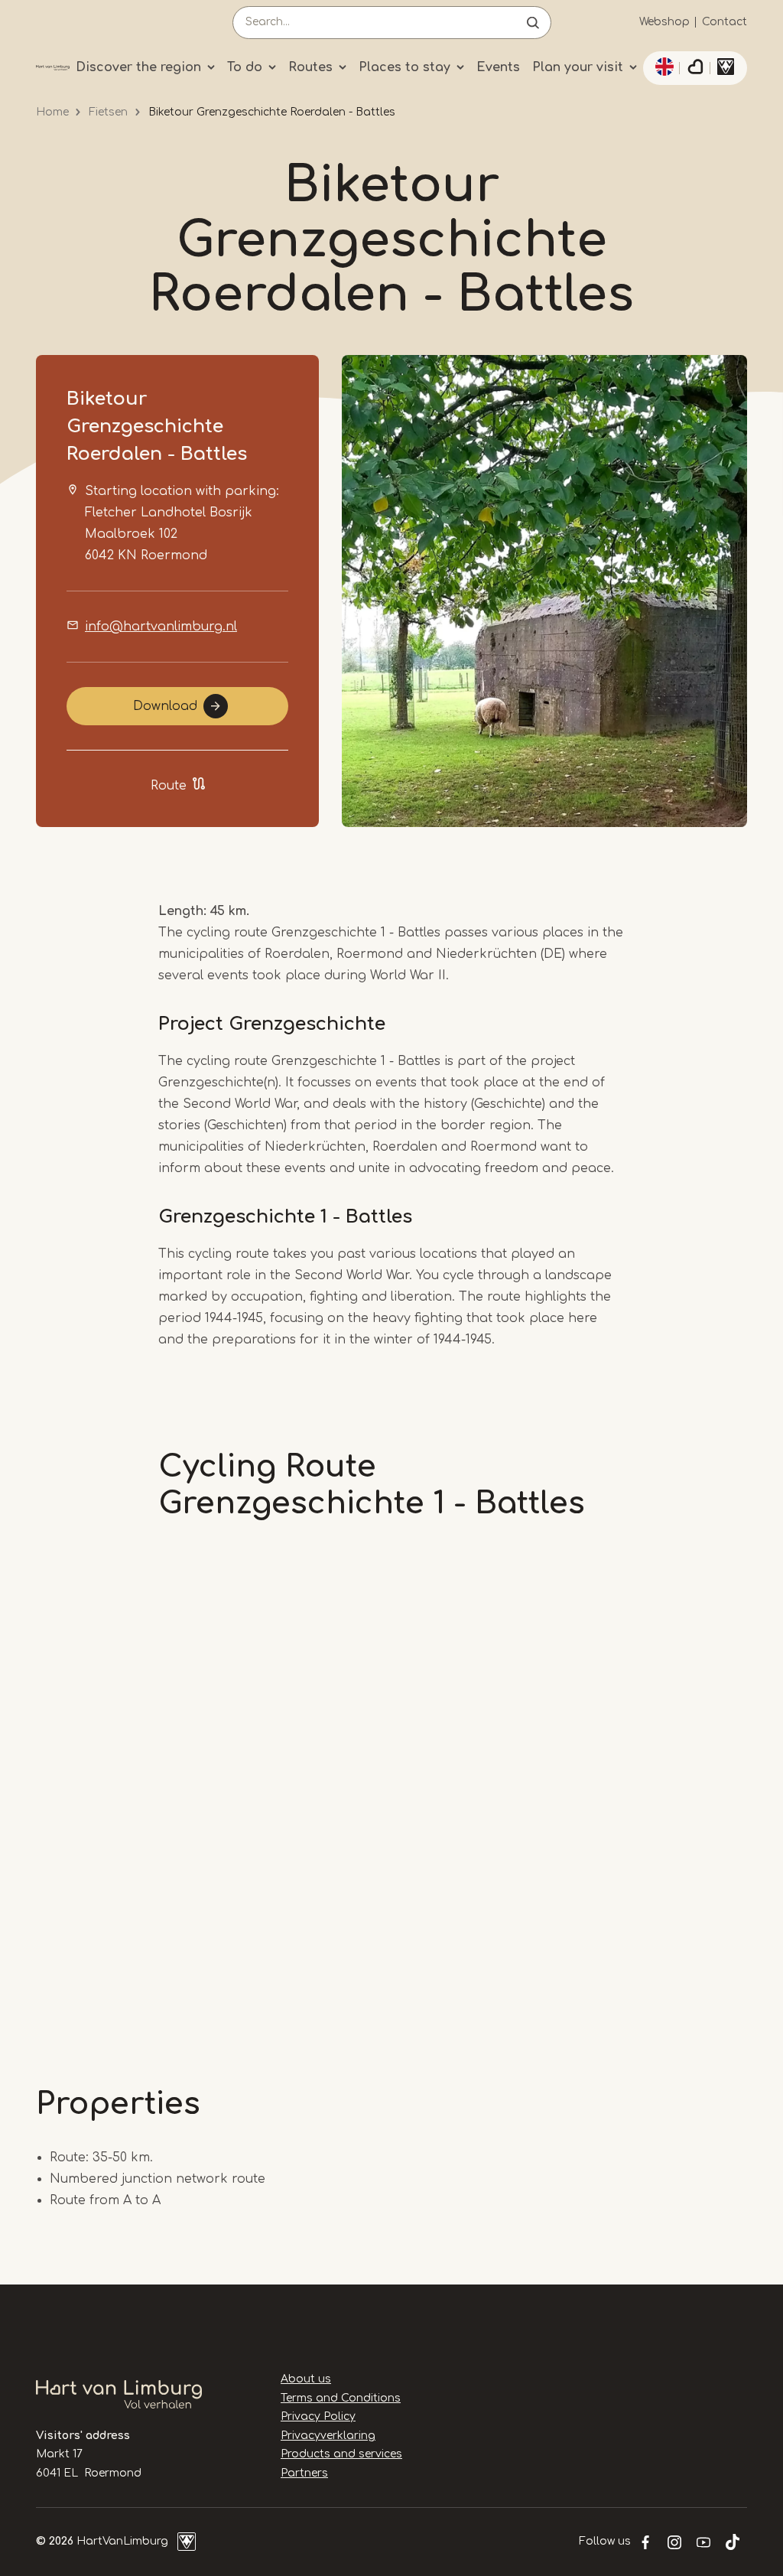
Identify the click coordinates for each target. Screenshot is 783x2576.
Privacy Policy (318, 2416)
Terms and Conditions (341, 2398)
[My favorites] (695, 68)
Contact (725, 22)
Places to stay (404, 67)
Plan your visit (578, 67)
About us (306, 2379)
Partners (304, 2473)
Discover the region (138, 67)
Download (165, 706)
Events (498, 67)
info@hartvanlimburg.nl (161, 627)
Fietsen (108, 112)
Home (52, 112)
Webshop (664, 22)
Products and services (341, 2454)
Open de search (533, 23)
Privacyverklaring (328, 2436)
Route (169, 786)
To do (245, 67)
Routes (310, 67)
